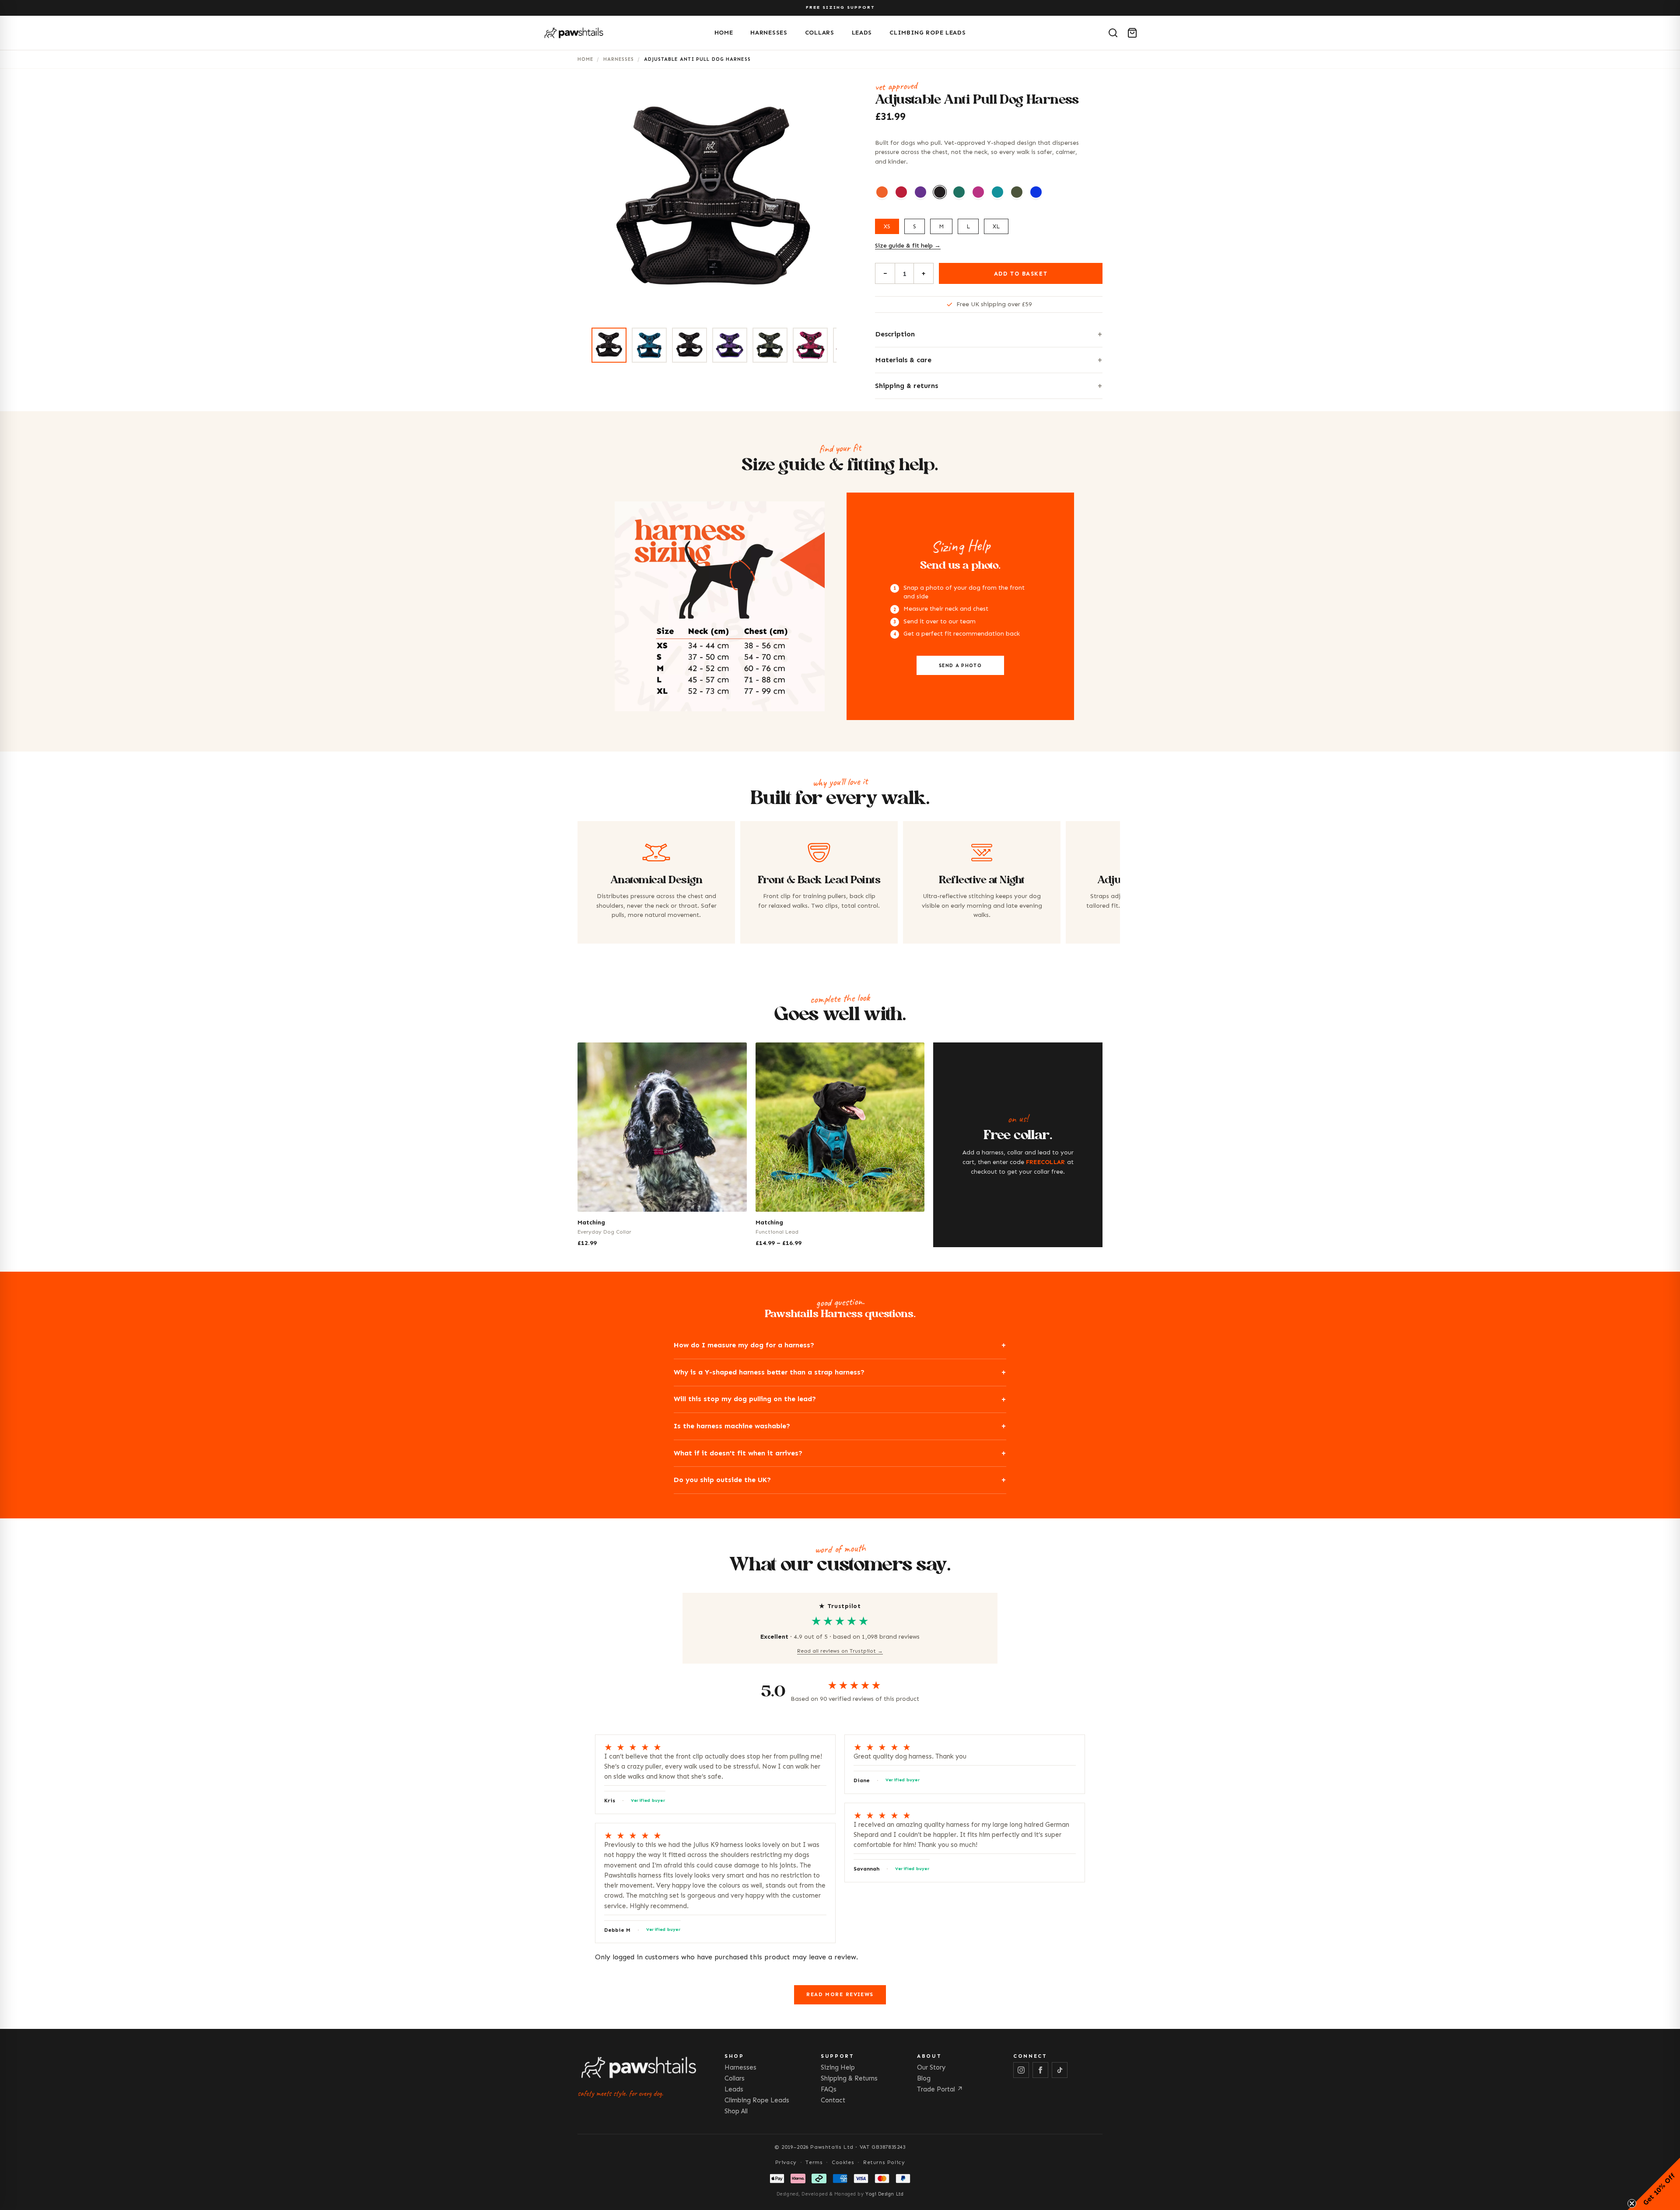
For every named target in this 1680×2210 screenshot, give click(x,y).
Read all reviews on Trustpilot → (840, 1651)
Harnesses (769, 33)
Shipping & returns (906, 386)
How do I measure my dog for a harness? (744, 1345)
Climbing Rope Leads (927, 33)
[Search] (1113, 33)
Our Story (931, 2067)
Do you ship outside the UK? (722, 1480)
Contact (833, 2100)
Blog (924, 2078)
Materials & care (903, 360)
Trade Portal (940, 2089)
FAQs (829, 2089)
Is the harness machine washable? (732, 1426)
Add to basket (1021, 274)
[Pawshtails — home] (625, 33)
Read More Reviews (840, 1994)
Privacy (786, 2162)
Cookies (843, 2162)
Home (724, 33)
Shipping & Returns (849, 2078)
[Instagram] (1021, 2070)
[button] (1654, 2184)
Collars (820, 33)
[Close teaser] (1632, 2203)
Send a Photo (960, 666)
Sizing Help (838, 2067)
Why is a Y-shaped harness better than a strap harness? (769, 1372)
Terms (814, 2162)
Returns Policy (884, 2162)
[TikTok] (1060, 2070)
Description (895, 334)
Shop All (736, 2111)
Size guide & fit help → (908, 246)
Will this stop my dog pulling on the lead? (745, 1399)
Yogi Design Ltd (884, 2194)
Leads (862, 33)
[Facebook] (1040, 2070)
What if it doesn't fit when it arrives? (738, 1453)
